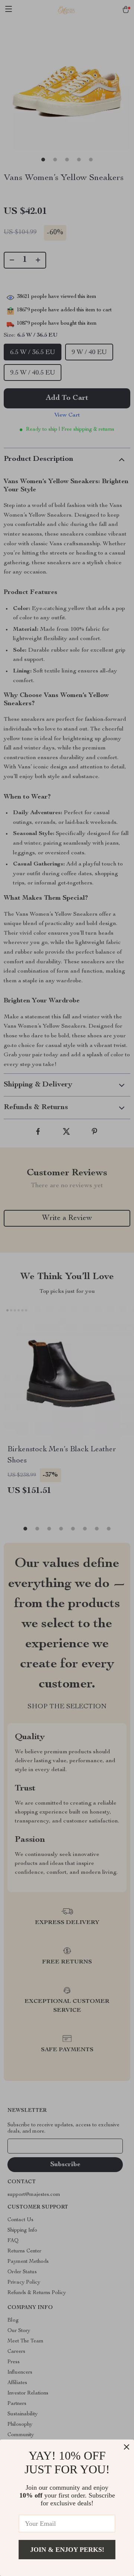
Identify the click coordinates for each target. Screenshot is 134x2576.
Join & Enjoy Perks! (67, 2550)
